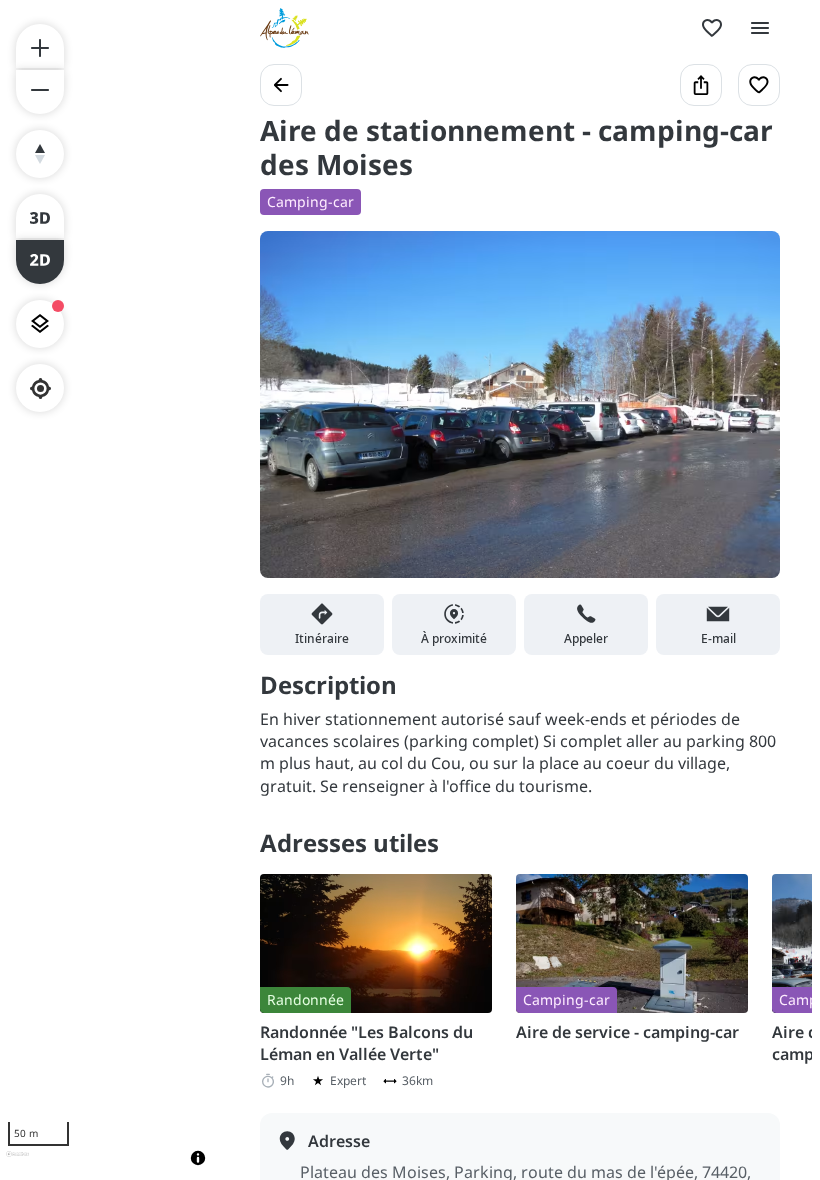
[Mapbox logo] (17, 1162)
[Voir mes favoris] (712, 28)
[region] (110, 590)
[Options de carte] (40, 324)
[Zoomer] (40, 46)
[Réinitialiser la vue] (40, 154)
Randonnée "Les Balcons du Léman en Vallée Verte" (366, 1043)
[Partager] (701, 85)
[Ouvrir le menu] (760, 28)
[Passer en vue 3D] (40, 216)
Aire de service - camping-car (627, 1032)
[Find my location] (40, 388)
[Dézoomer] (40, 92)
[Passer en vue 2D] (40, 262)
